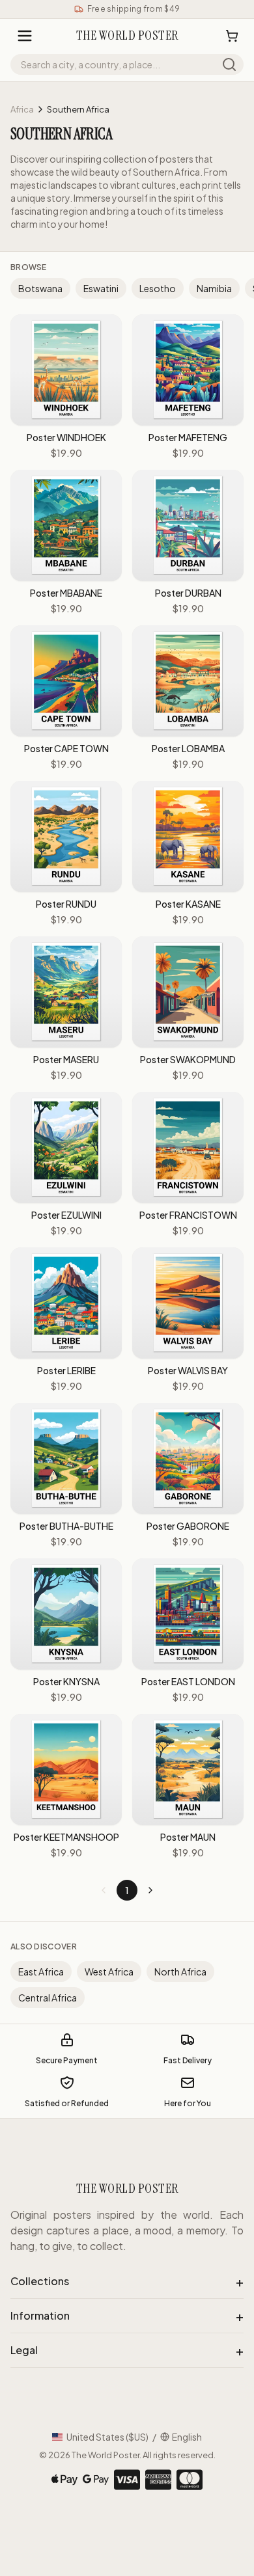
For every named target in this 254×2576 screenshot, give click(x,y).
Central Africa (48, 1998)
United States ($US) (107, 2437)
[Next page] (150, 1890)
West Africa (109, 1972)
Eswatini (101, 288)
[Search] (229, 64)
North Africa (180, 1972)
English (187, 2437)
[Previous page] (104, 1890)
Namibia (214, 288)
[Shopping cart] (232, 36)
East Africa (41, 1972)
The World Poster (106, 2455)
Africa (22, 109)
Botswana (40, 288)
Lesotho (158, 288)
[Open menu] (25, 36)
